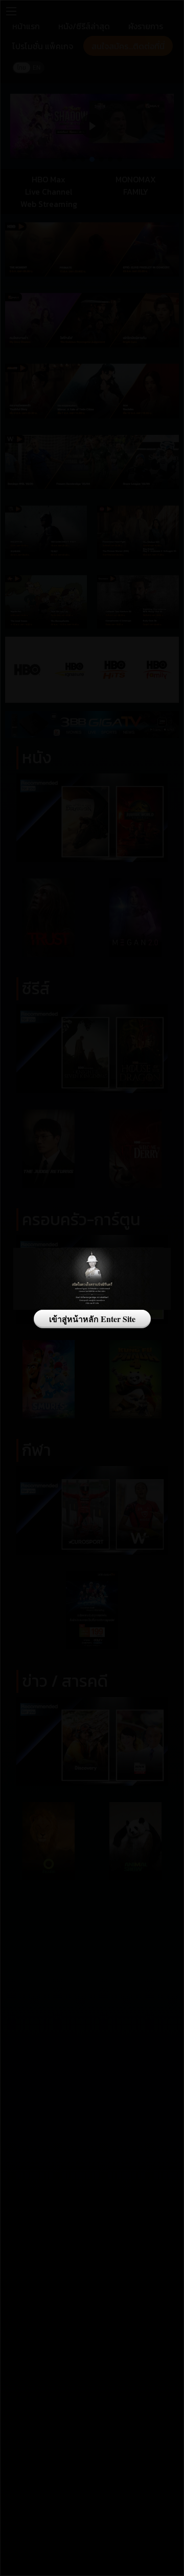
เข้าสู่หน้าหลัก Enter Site (92, 1319)
